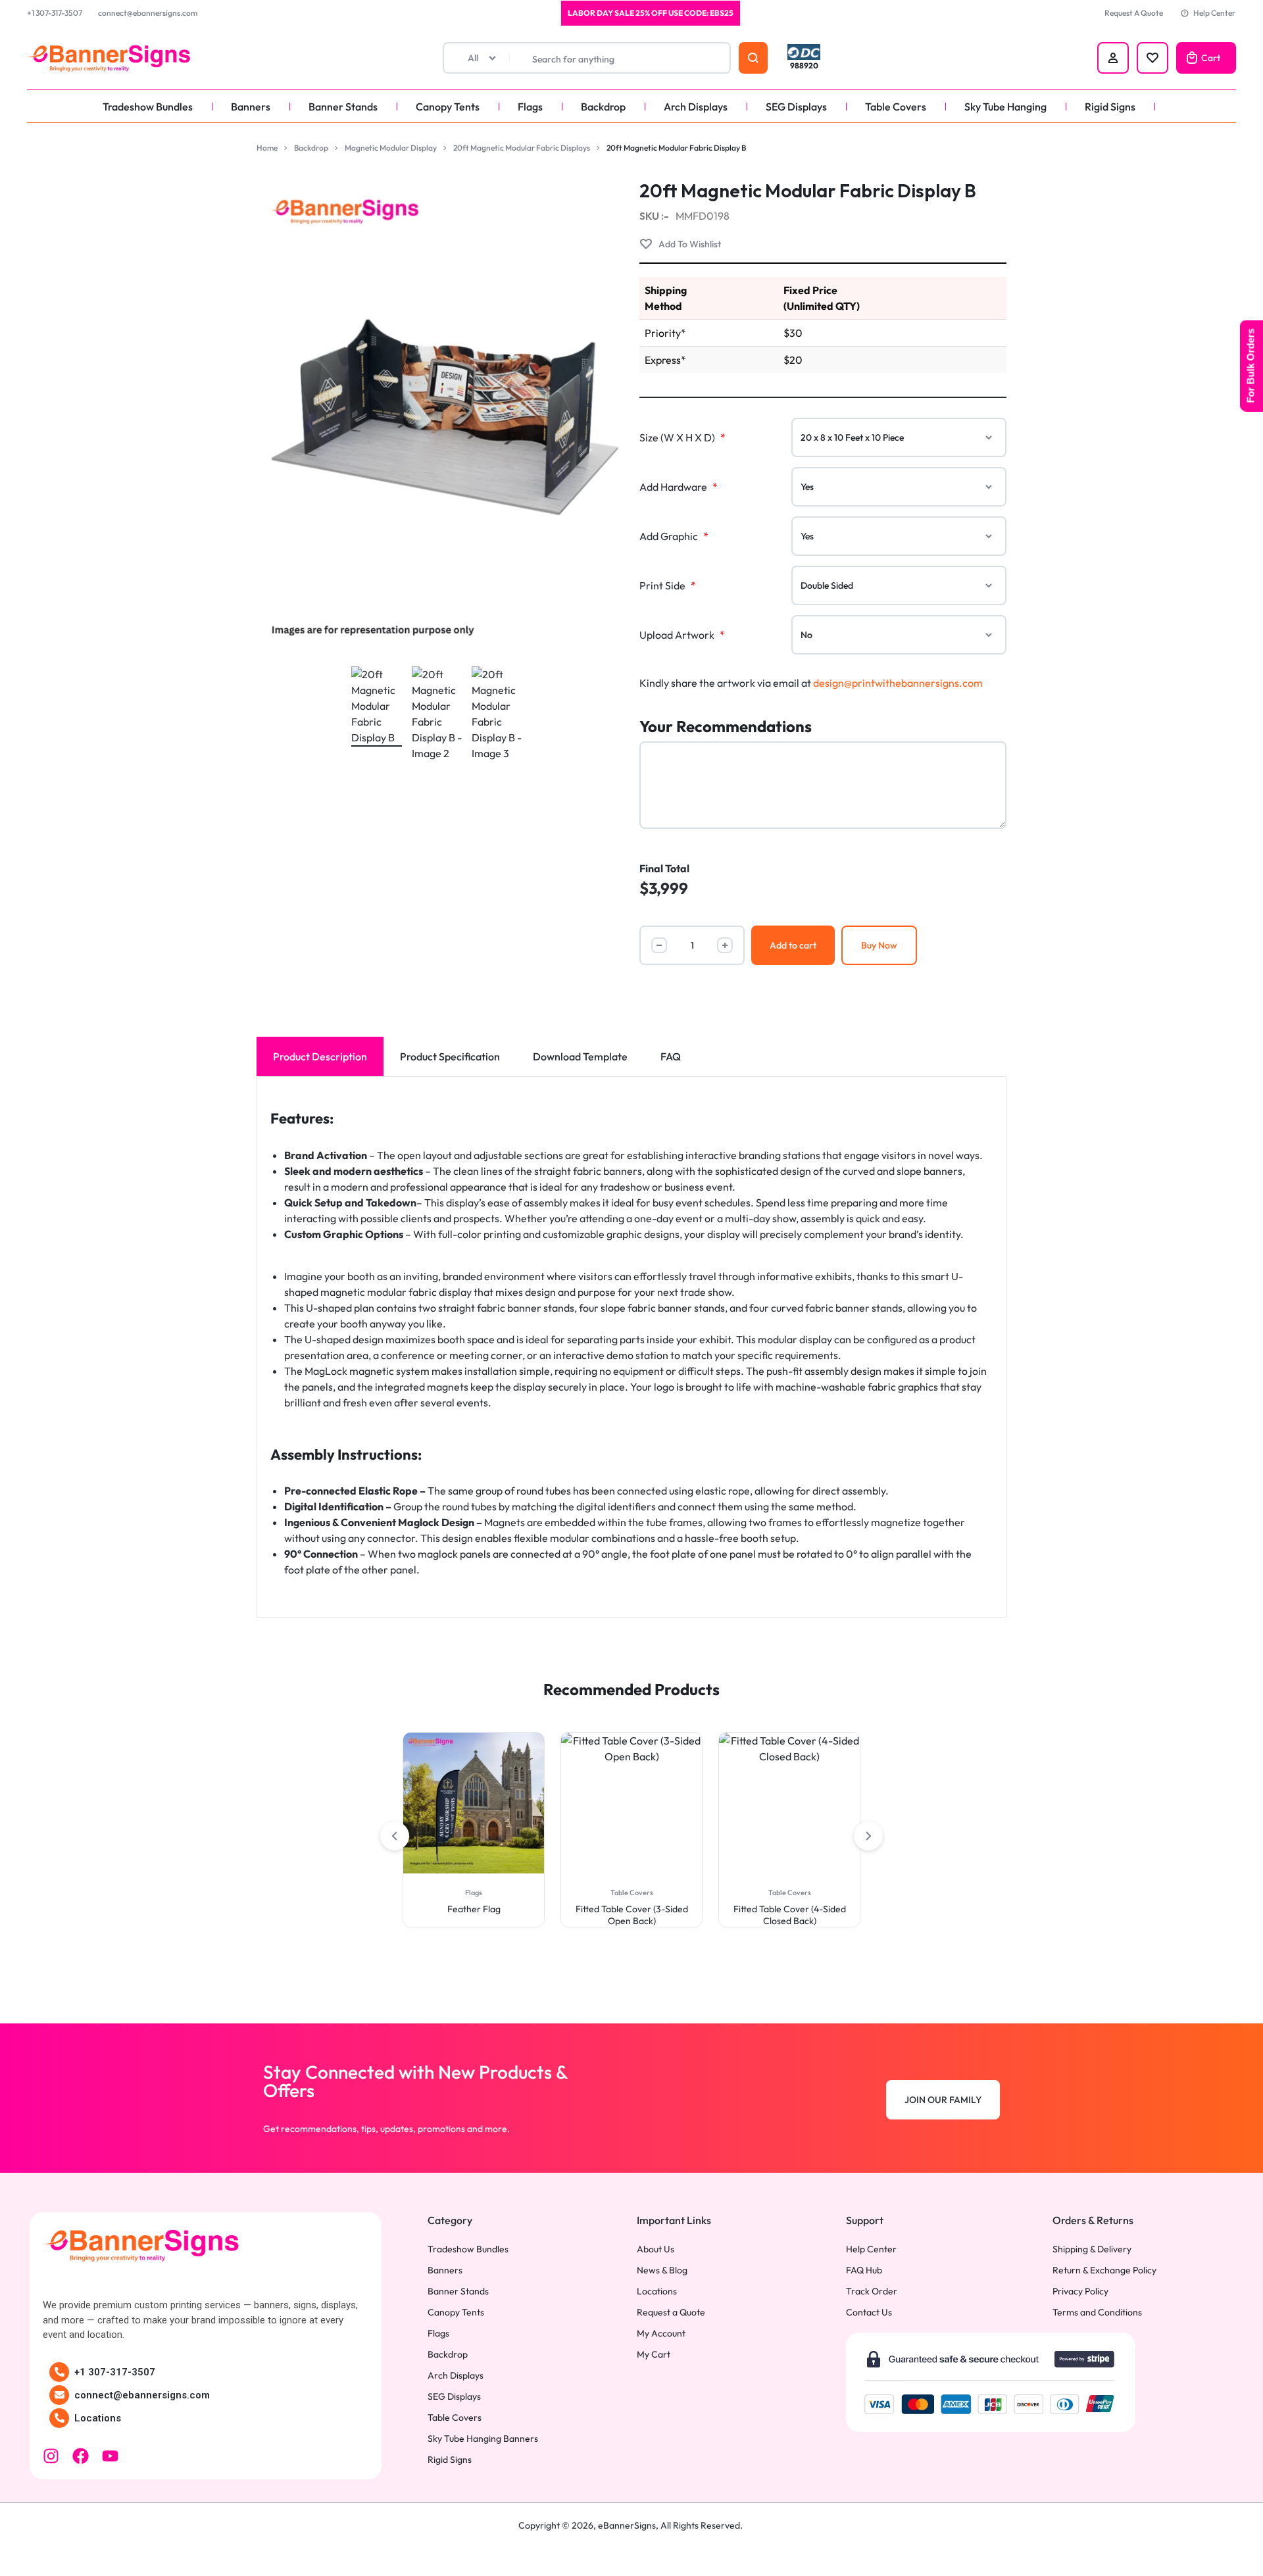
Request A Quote (1134, 13)
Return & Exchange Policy (1104, 2270)
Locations (98, 2418)
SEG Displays (796, 107)
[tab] (320, 1056)
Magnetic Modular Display (391, 148)
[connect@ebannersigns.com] (59, 2395)
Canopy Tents (448, 107)
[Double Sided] (899, 585)
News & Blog (662, 2270)
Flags (530, 107)
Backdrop (603, 107)
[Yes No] (899, 635)
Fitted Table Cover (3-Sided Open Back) (474, 1915)
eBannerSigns (627, 2525)
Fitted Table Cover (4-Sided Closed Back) (632, 1915)
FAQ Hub (864, 2270)
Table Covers (896, 107)
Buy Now (879, 945)
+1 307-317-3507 (55, 13)
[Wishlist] (1152, 58)
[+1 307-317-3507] (59, 2372)
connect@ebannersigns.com (148, 13)
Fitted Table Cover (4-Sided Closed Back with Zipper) (790, 1915)
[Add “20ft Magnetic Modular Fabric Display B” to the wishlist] (680, 244)
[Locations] (59, 2418)
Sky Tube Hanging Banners (483, 2439)
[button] (414, 1803)
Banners (251, 107)
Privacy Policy (1080, 2291)
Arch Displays (696, 107)
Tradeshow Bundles (148, 107)
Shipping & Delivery (1092, 2249)
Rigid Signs (1110, 107)
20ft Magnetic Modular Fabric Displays (522, 148)
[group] (474, 1803)
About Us (656, 2249)
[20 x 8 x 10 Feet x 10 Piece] (899, 437)
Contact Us (869, 2313)
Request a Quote (671, 2313)
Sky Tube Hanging (1005, 107)
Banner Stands (343, 107)
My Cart (654, 2355)
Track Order (872, 2291)
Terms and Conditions (1097, 2313)
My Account (661, 2334)
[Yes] (899, 487)
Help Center (1214, 13)
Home (267, 148)
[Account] (1113, 58)
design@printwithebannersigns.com (898, 683)
